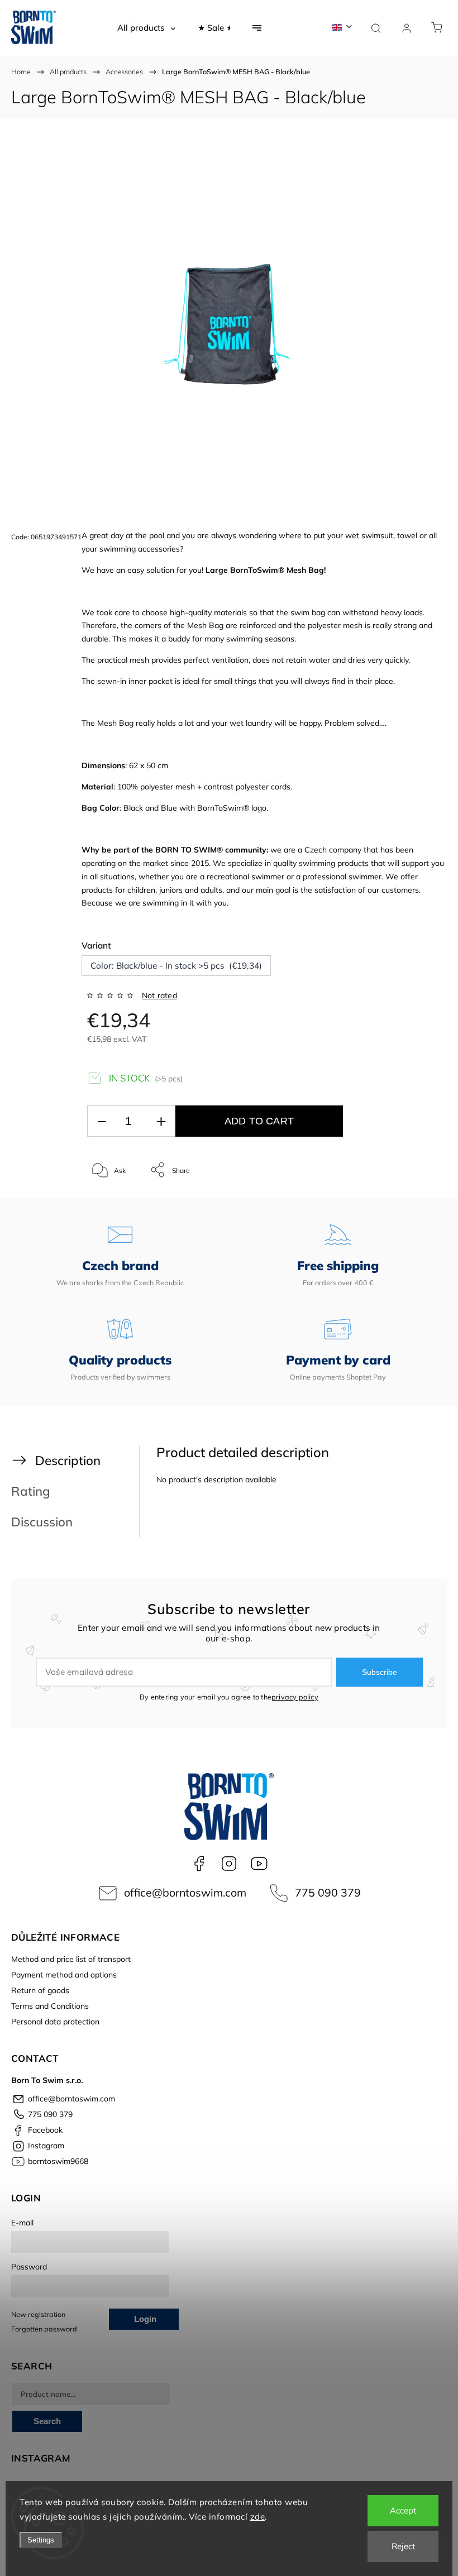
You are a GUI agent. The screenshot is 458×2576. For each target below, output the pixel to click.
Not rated (159, 995)
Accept (403, 2510)
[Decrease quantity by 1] (102, 1121)
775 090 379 (328, 1892)
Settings (41, 2540)
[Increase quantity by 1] (161, 1121)
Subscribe (380, 1672)
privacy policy (295, 1697)
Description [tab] (68, 1460)
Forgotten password (44, 2329)
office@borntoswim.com (185, 1892)
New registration (38, 2314)
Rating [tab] (31, 1491)
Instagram (229, 1864)
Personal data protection (55, 2022)
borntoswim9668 (259, 1864)
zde (258, 2517)
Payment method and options (64, 1975)
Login (145, 2319)
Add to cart (259, 1121)
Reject (403, 2546)
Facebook (199, 1864)
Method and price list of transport (71, 1959)
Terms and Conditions (50, 2006)
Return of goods (40, 1990)
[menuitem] (146, 28)
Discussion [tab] (42, 1522)
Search (47, 2421)
